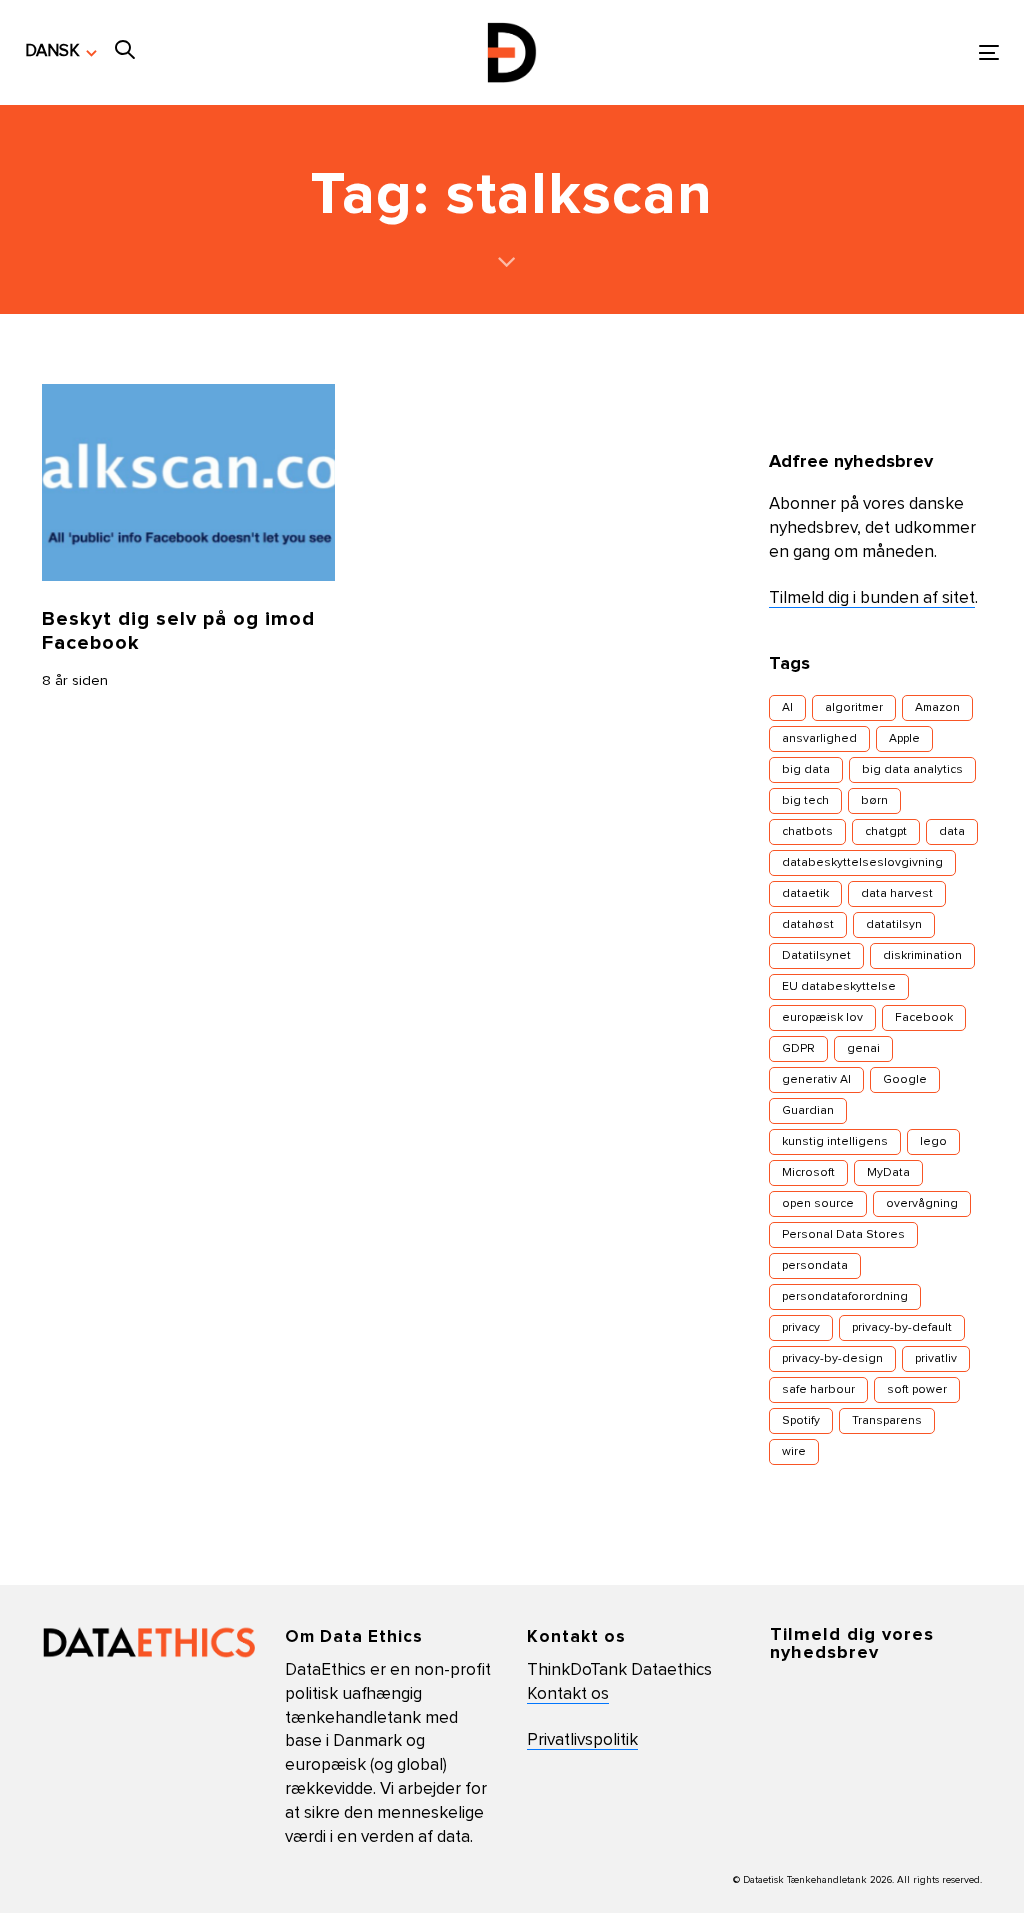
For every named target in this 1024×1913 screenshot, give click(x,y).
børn (874, 801)
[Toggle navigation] (836, 52)
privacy (801, 1328)
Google (905, 1080)
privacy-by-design (832, 1359)
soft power (917, 1390)
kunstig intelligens (835, 1142)
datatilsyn (894, 925)
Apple (904, 739)
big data (806, 770)
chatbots (807, 832)
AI (787, 708)
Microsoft (808, 1173)
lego (933, 1142)
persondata (815, 1266)
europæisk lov (822, 1018)
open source (818, 1204)
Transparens (887, 1421)
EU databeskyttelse (839, 987)
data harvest (897, 894)
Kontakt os (568, 1694)
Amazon (937, 708)
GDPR (798, 1049)
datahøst (808, 925)
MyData (888, 1173)
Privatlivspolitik (582, 1740)
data (952, 832)
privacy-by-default (902, 1328)
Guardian (808, 1111)
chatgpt (886, 832)
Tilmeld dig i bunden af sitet (872, 598)
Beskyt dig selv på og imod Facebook (178, 631)
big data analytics (912, 770)
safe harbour (818, 1390)
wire (794, 1452)
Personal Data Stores (843, 1235)
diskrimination (922, 956)
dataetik (805, 894)
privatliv (936, 1359)
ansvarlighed (819, 739)
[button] (61, 52)
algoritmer (854, 708)
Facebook (924, 1018)
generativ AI (816, 1080)
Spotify (801, 1421)
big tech (805, 801)
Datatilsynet (816, 956)
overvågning (922, 1204)
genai (863, 1049)
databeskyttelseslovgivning (862, 863)
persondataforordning (845, 1297)
